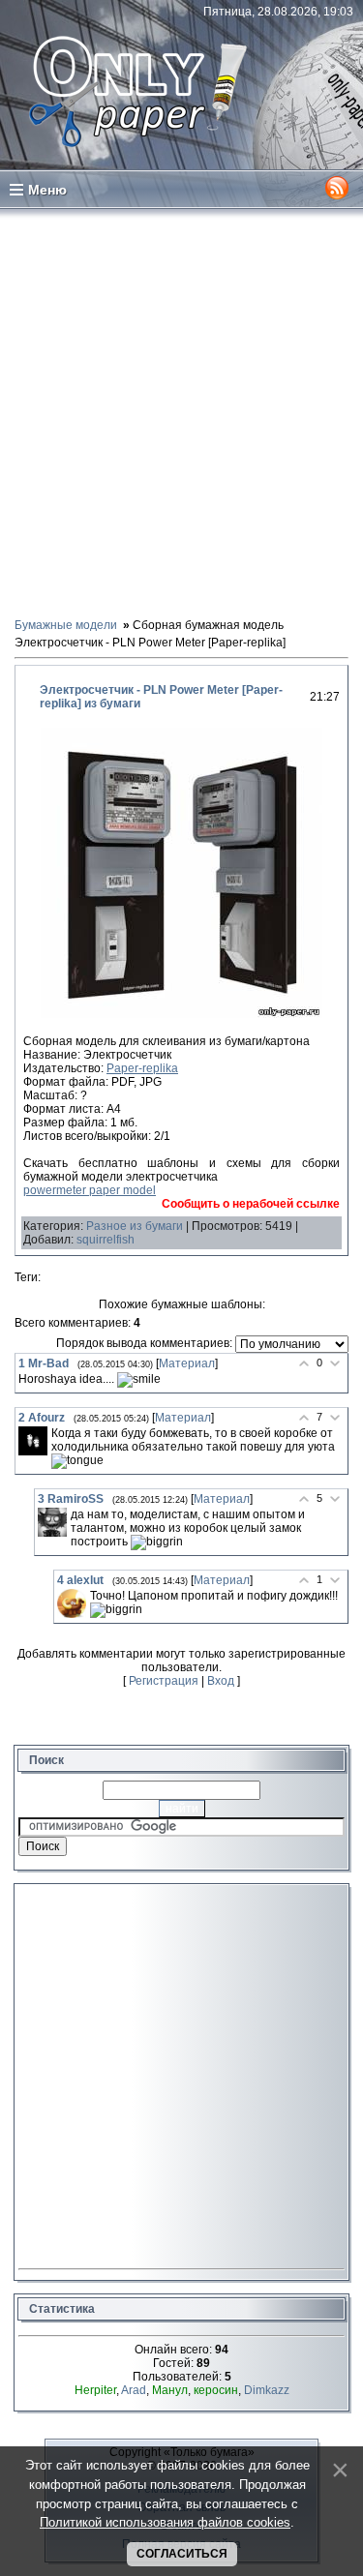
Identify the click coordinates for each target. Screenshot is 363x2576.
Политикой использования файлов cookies (165, 2522)
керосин (216, 2390)
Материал (187, 1363)
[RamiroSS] (52, 1522)
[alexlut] (72, 1603)
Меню (47, 190)
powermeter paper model (90, 1190)
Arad (134, 2390)
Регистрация (164, 1681)
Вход (221, 1681)
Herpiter (95, 2390)
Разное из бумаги (135, 1226)
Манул (170, 2390)
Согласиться (182, 2554)
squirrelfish (106, 1240)
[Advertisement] (181, 412)
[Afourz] (33, 1441)
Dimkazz (267, 2390)
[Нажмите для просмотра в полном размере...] (181, 1014)
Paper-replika (142, 1068)
